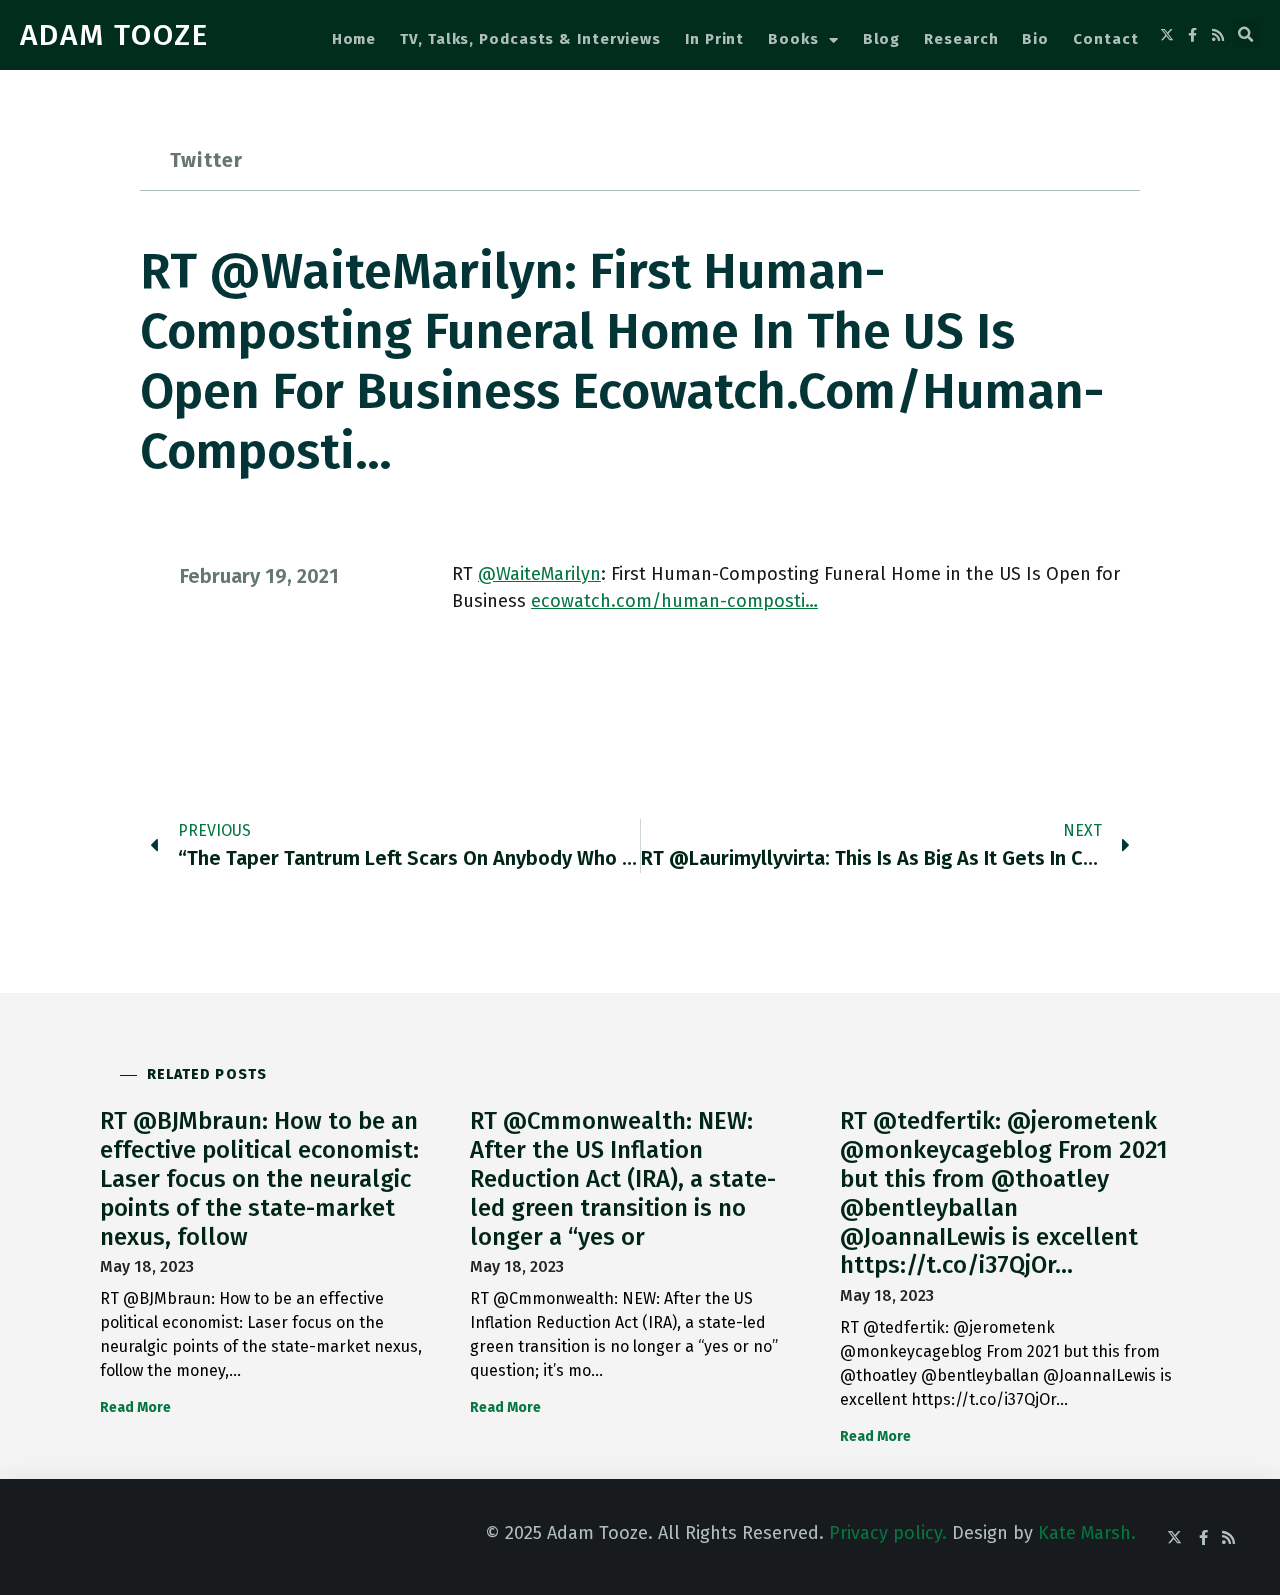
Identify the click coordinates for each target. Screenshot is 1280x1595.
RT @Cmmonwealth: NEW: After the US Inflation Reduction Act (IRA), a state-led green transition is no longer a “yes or (623, 1178)
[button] (1246, 35)
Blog (882, 39)
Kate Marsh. (1087, 1533)
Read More (135, 1407)
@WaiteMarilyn (539, 574)
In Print (714, 39)
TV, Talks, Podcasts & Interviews (530, 39)
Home (354, 39)
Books (793, 39)
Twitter (206, 160)
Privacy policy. (888, 1533)
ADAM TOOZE (114, 35)
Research (961, 39)
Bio (1035, 39)
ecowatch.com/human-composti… (674, 601)
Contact (1105, 39)
